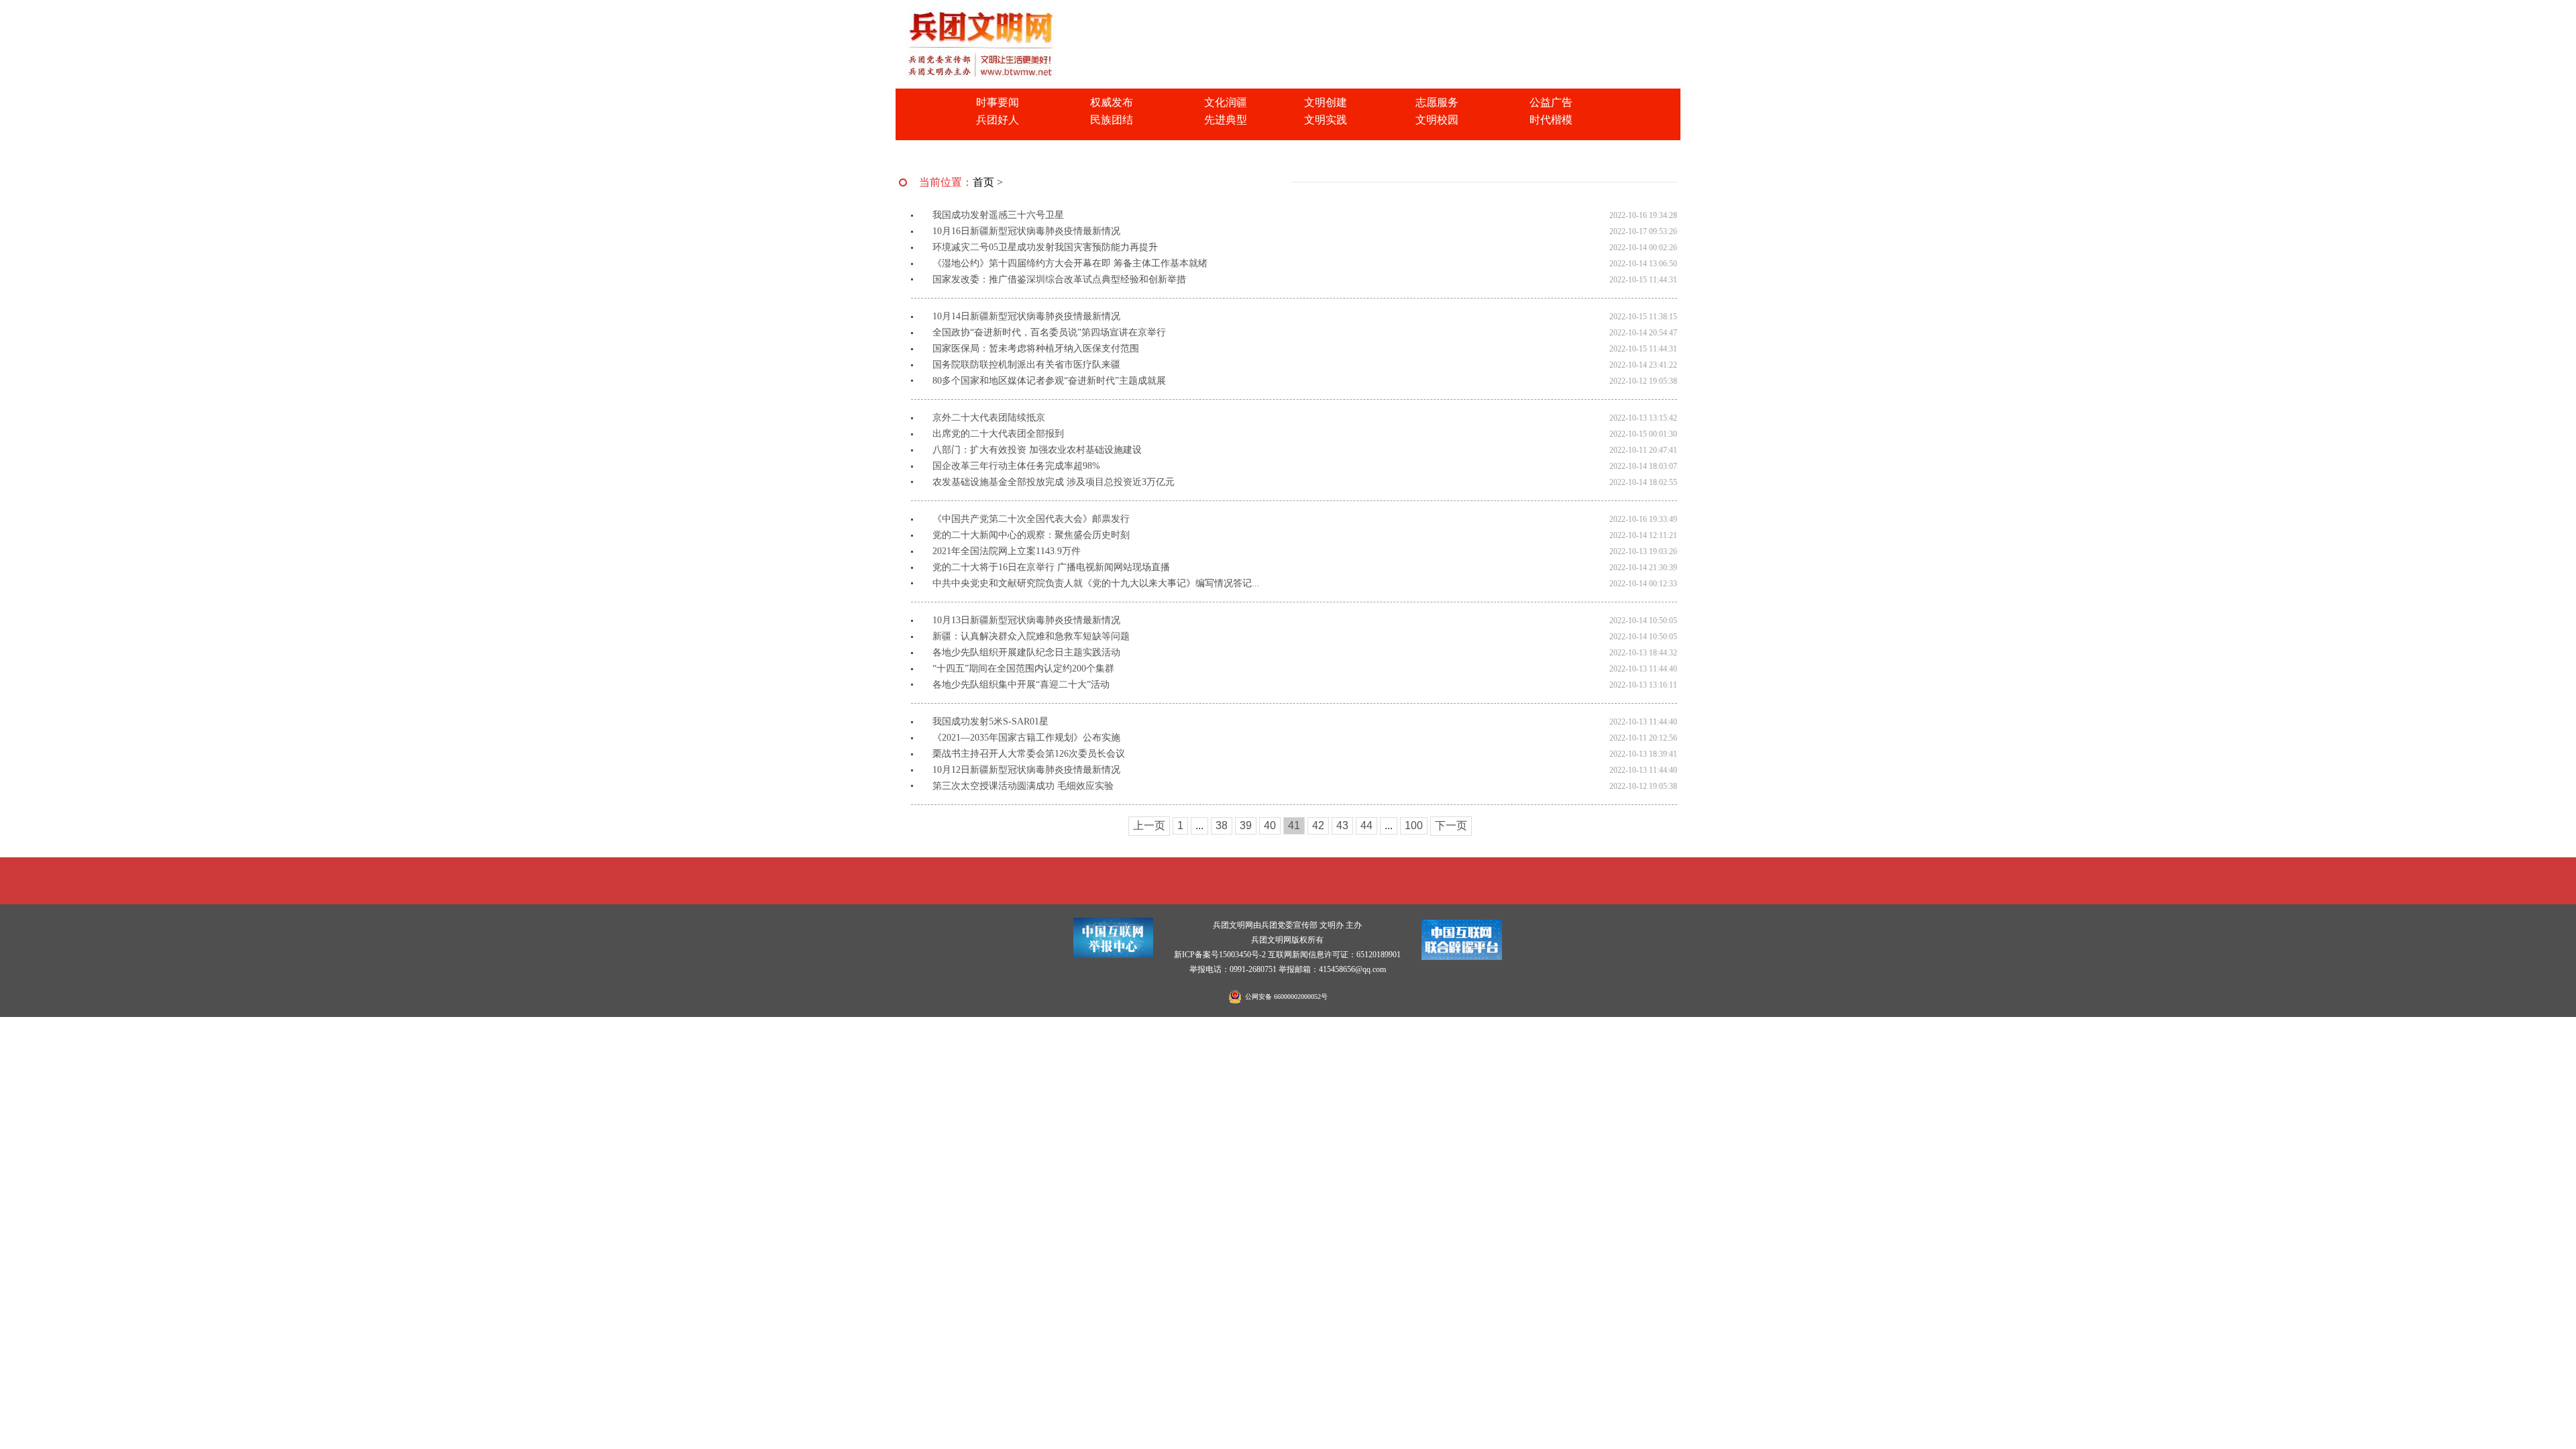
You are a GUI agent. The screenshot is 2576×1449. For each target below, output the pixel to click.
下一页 (1451, 825)
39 (1246, 825)
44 (1366, 825)
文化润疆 (1226, 102)
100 (1414, 825)
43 (1342, 825)
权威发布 (1112, 102)
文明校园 (1437, 120)
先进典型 (1226, 120)
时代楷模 (1551, 120)
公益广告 (1551, 102)
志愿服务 (1437, 102)
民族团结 (1112, 120)
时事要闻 (998, 102)
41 (1294, 825)
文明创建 (1326, 102)
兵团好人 (998, 120)
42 (1318, 825)
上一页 (1149, 825)
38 (1222, 825)
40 (1270, 825)
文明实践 (1326, 120)
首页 (983, 182)
